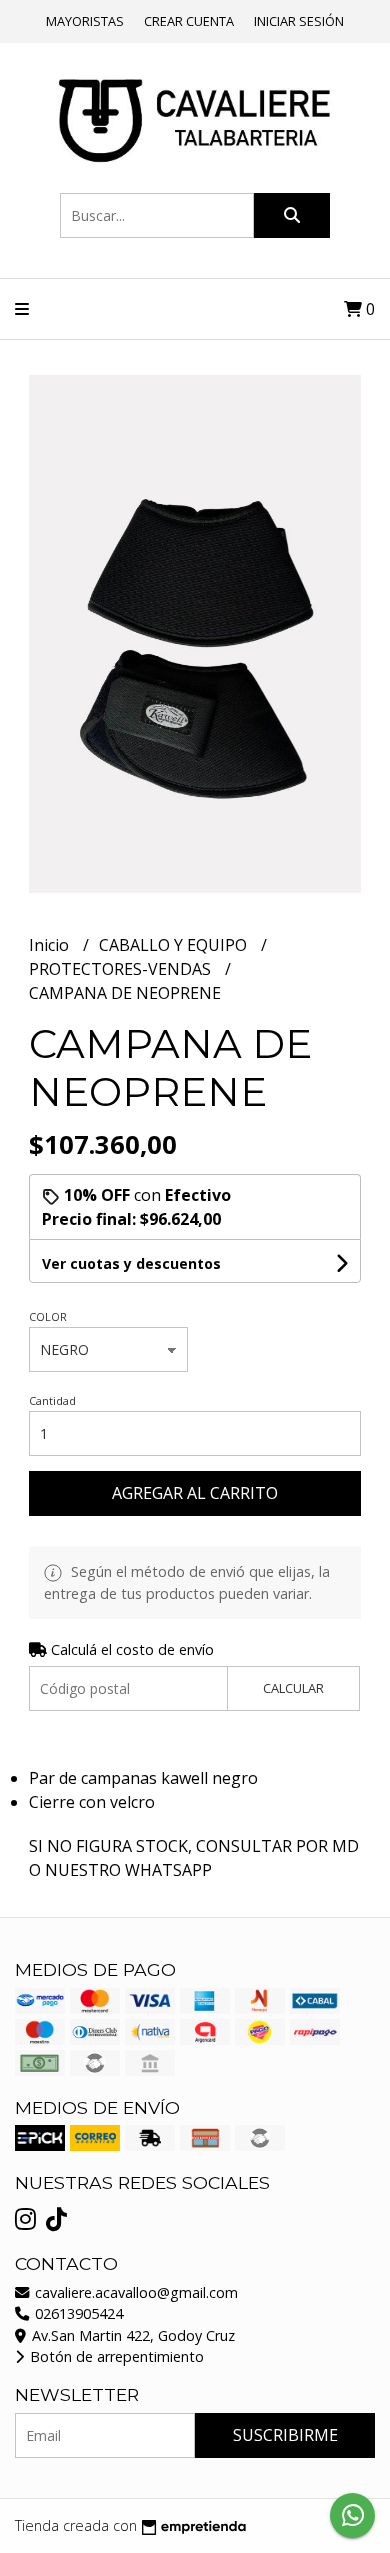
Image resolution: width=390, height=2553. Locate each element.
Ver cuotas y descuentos (131, 1263)
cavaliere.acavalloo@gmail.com (134, 2292)
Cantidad (52, 1400)
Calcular (293, 1688)
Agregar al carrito (195, 1493)
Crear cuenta (189, 21)
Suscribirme (285, 2435)
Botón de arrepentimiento (115, 2356)
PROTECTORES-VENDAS (122, 969)
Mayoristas (85, 21)
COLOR (48, 1316)
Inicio (51, 945)
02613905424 (77, 2313)
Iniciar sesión (299, 21)
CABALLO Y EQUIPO (175, 945)
